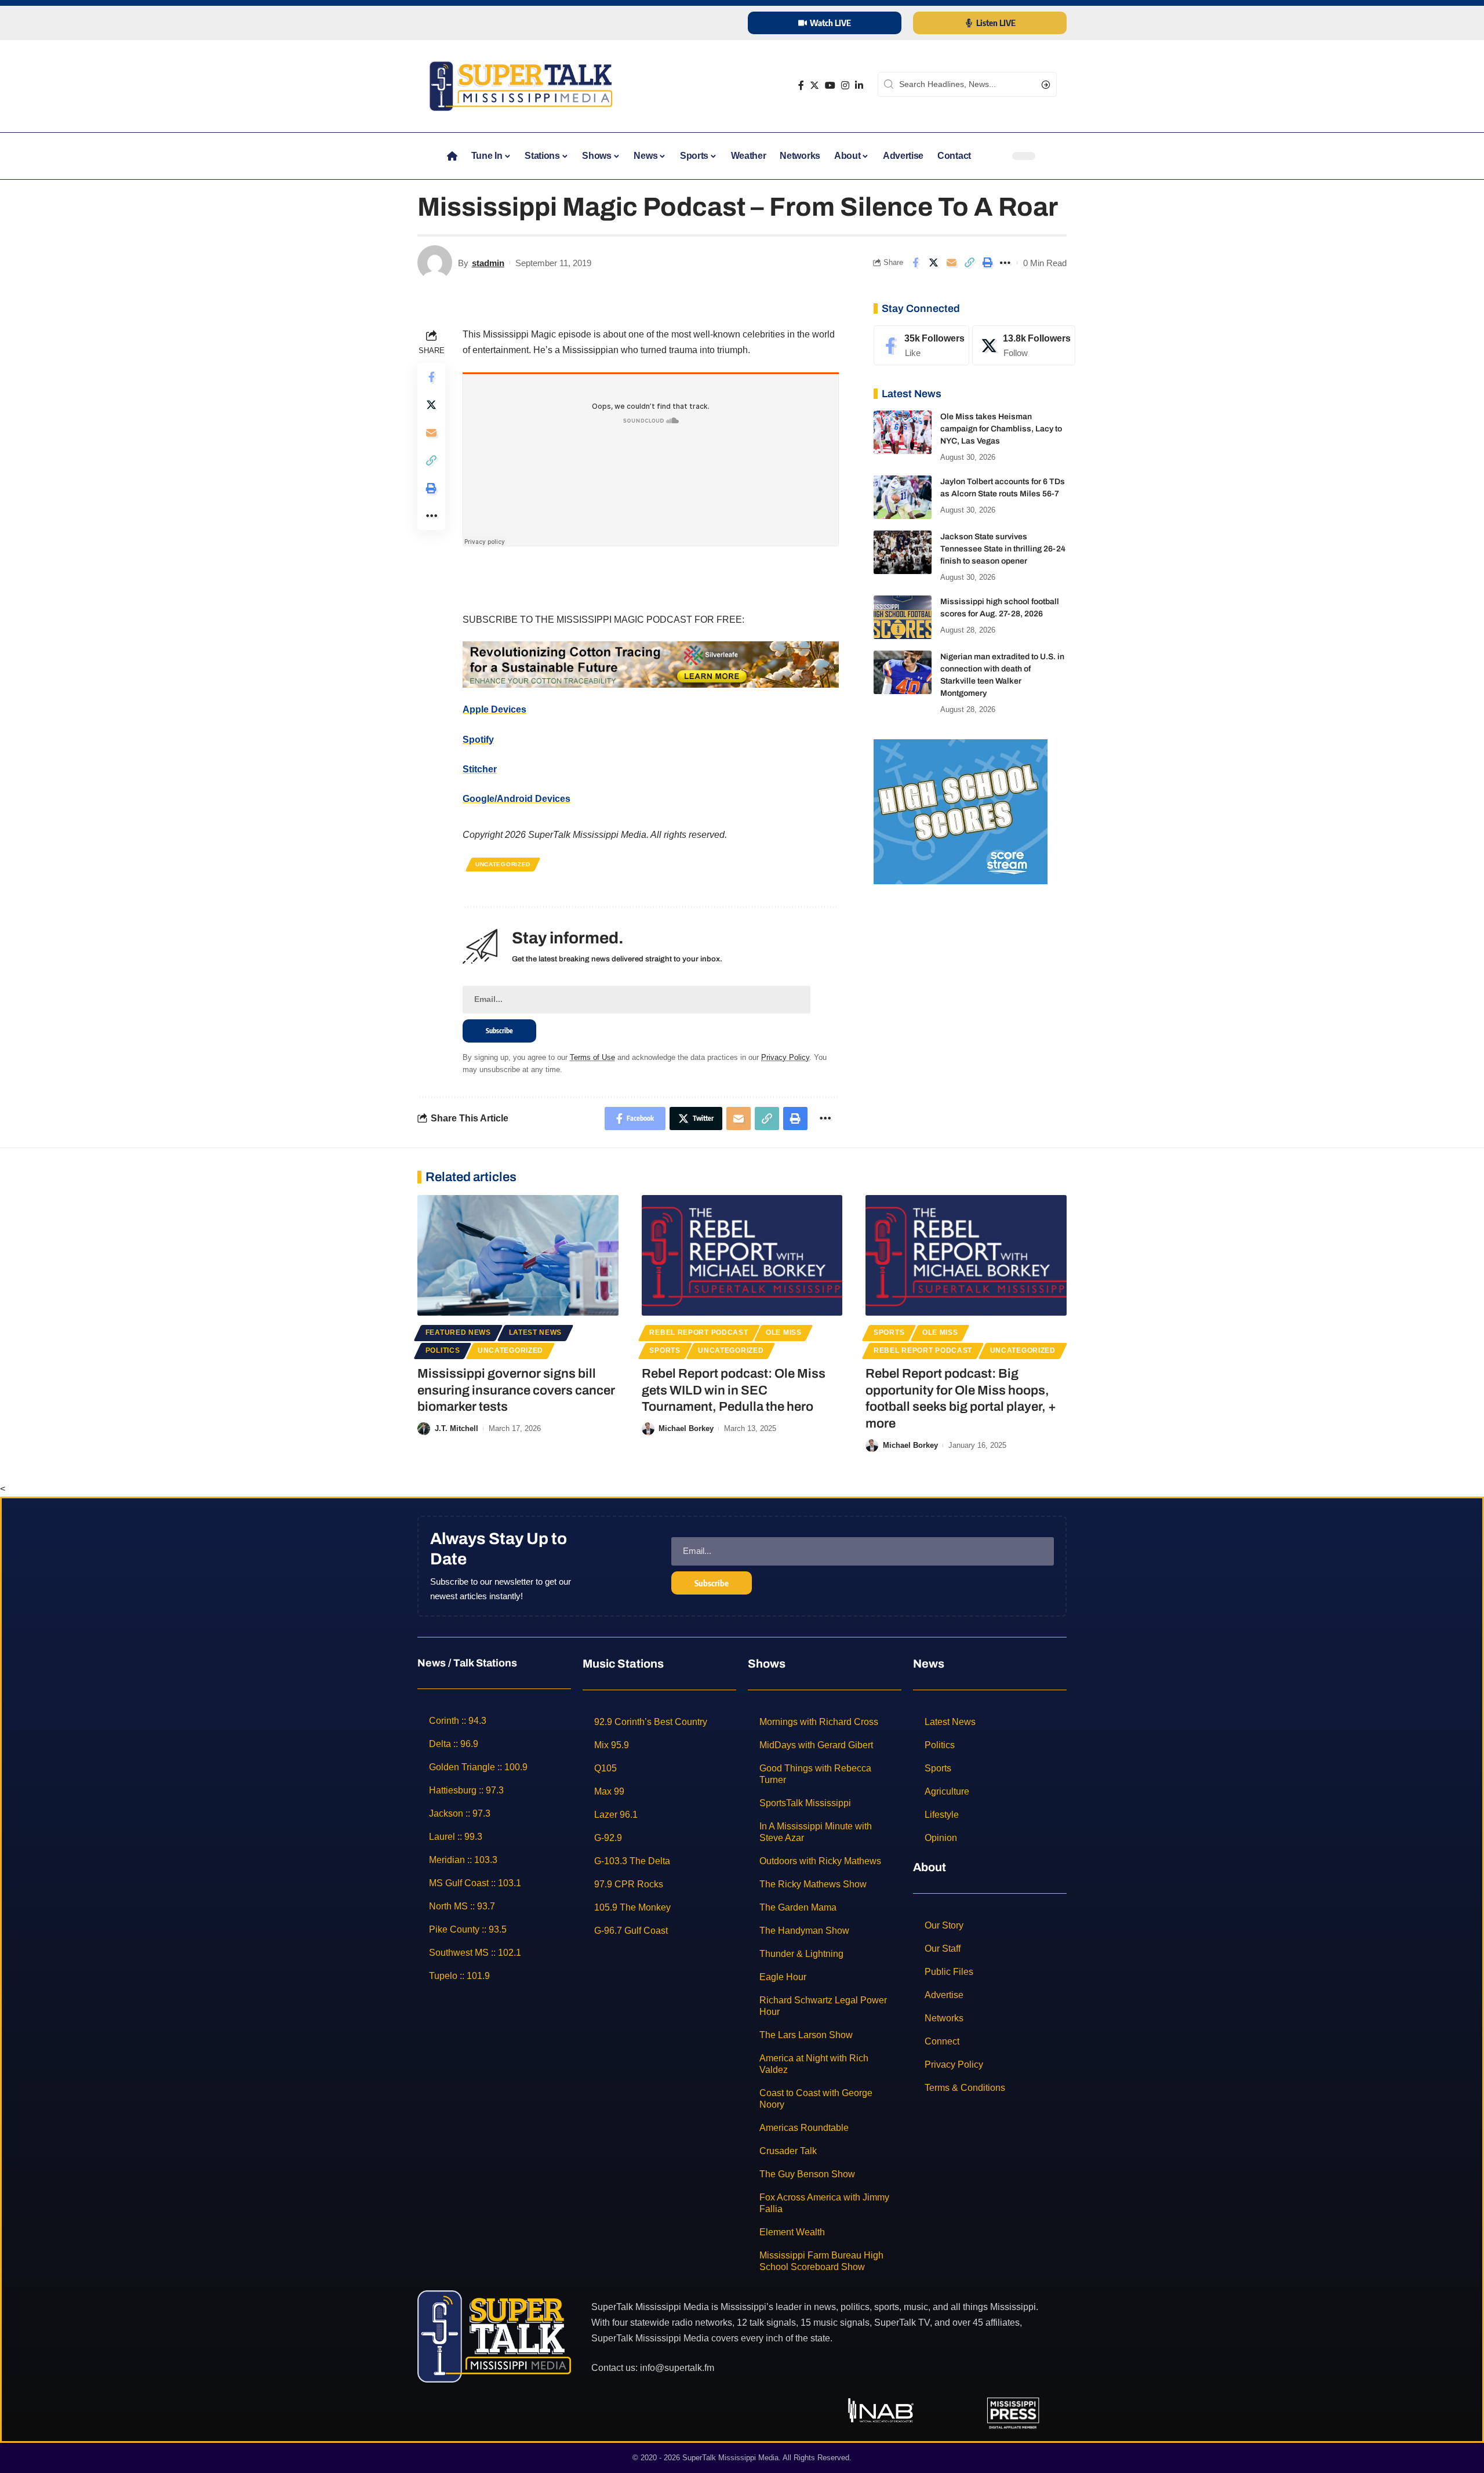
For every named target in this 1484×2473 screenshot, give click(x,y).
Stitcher (480, 769)
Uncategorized (503, 864)
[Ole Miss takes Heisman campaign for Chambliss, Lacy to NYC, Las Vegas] (903, 432)
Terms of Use (592, 1057)
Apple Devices (494, 709)
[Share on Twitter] (933, 263)
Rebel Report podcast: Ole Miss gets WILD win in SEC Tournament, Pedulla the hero (734, 1390)
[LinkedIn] (859, 86)
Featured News (458, 1332)
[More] (1005, 263)
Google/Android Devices (517, 799)
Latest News (536, 1332)
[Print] (987, 263)
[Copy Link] (969, 263)
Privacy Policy (785, 1057)
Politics (443, 1350)
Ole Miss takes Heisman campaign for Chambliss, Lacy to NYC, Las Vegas (1001, 429)
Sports (665, 1350)
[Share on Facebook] (915, 263)
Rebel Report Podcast (699, 1332)
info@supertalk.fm (677, 2368)
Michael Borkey (686, 1428)
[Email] (951, 263)
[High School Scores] (961, 811)
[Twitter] (814, 86)
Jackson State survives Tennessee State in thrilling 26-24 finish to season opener (1003, 549)
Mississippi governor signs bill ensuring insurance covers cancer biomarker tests (516, 1390)
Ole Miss (784, 1332)
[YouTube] (830, 86)
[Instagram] (845, 86)
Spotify (478, 740)
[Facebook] (801, 86)
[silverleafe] (651, 664)
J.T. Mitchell (457, 1428)
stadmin (488, 263)
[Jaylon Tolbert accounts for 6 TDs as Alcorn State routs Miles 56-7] (903, 497)
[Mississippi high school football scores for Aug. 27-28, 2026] (903, 617)
